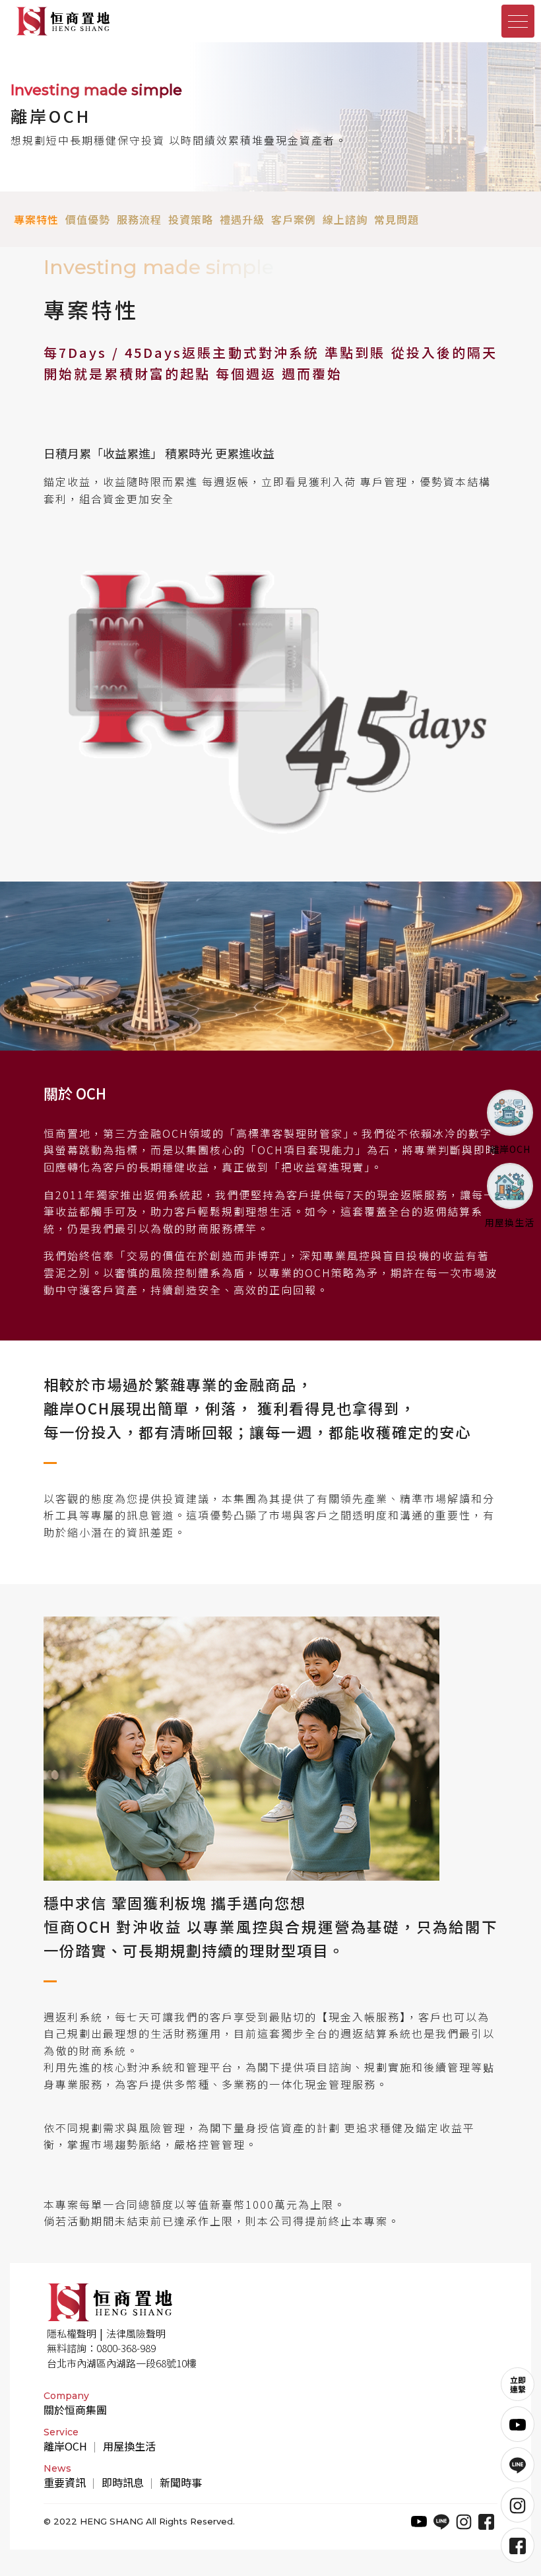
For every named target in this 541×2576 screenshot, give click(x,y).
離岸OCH (65, 2446)
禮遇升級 (242, 219)
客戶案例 (294, 219)
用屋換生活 (129, 2446)
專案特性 (36, 219)
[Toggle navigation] (518, 21)
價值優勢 (88, 219)
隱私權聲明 (72, 2333)
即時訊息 (123, 2482)
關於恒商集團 (75, 2410)
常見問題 (397, 219)
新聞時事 (181, 2482)
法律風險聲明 (136, 2333)
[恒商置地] (139, 21)
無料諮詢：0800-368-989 (101, 2348)
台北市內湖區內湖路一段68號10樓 (122, 2363)
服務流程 (139, 219)
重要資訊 (65, 2482)
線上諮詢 (345, 219)
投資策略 (191, 219)
